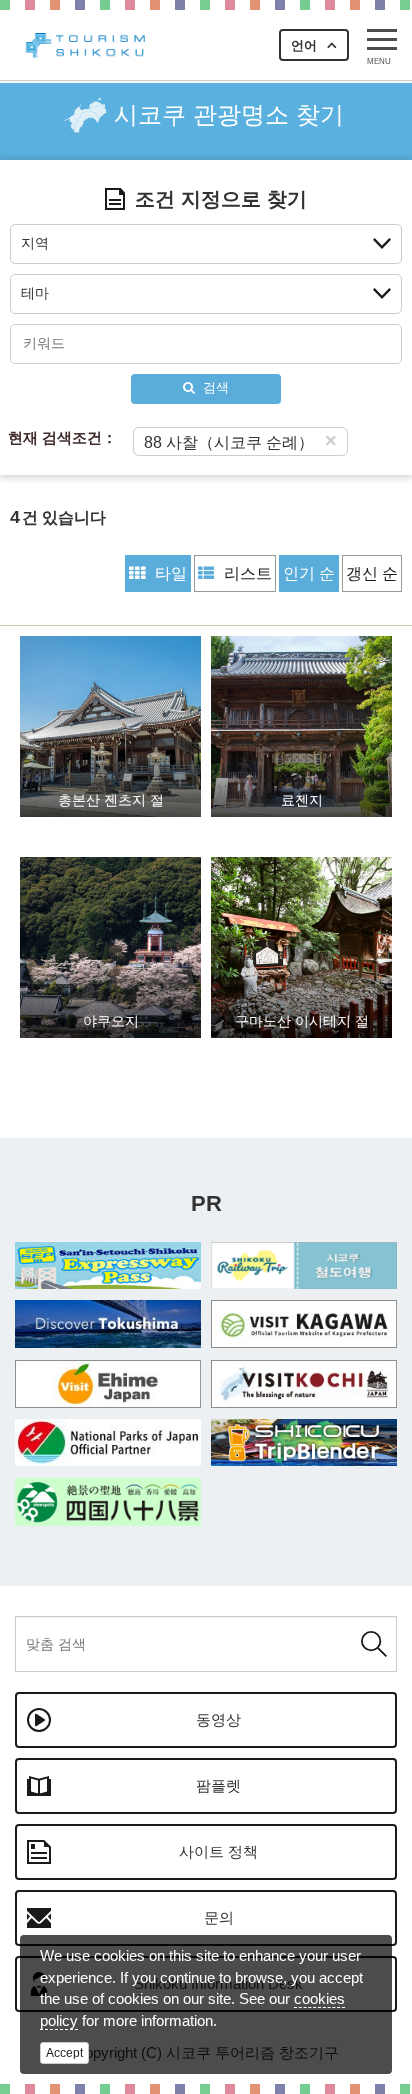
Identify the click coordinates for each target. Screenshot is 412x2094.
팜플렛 (218, 1785)
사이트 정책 (218, 1851)
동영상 (218, 1719)
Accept (64, 2053)
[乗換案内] (304, 1443)
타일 (171, 573)
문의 (219, 1917)
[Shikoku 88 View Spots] (108, 1502)
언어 (304, 45)
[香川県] (304, 1324)
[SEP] (108, 1266)
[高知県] (304, 1384)
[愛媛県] (108, 1384)
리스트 (248, 573)
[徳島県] (108, 1324)
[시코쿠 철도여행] (304, 1266)
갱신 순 (372, 573)
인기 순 (309, 573)
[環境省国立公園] (108, 1443)
